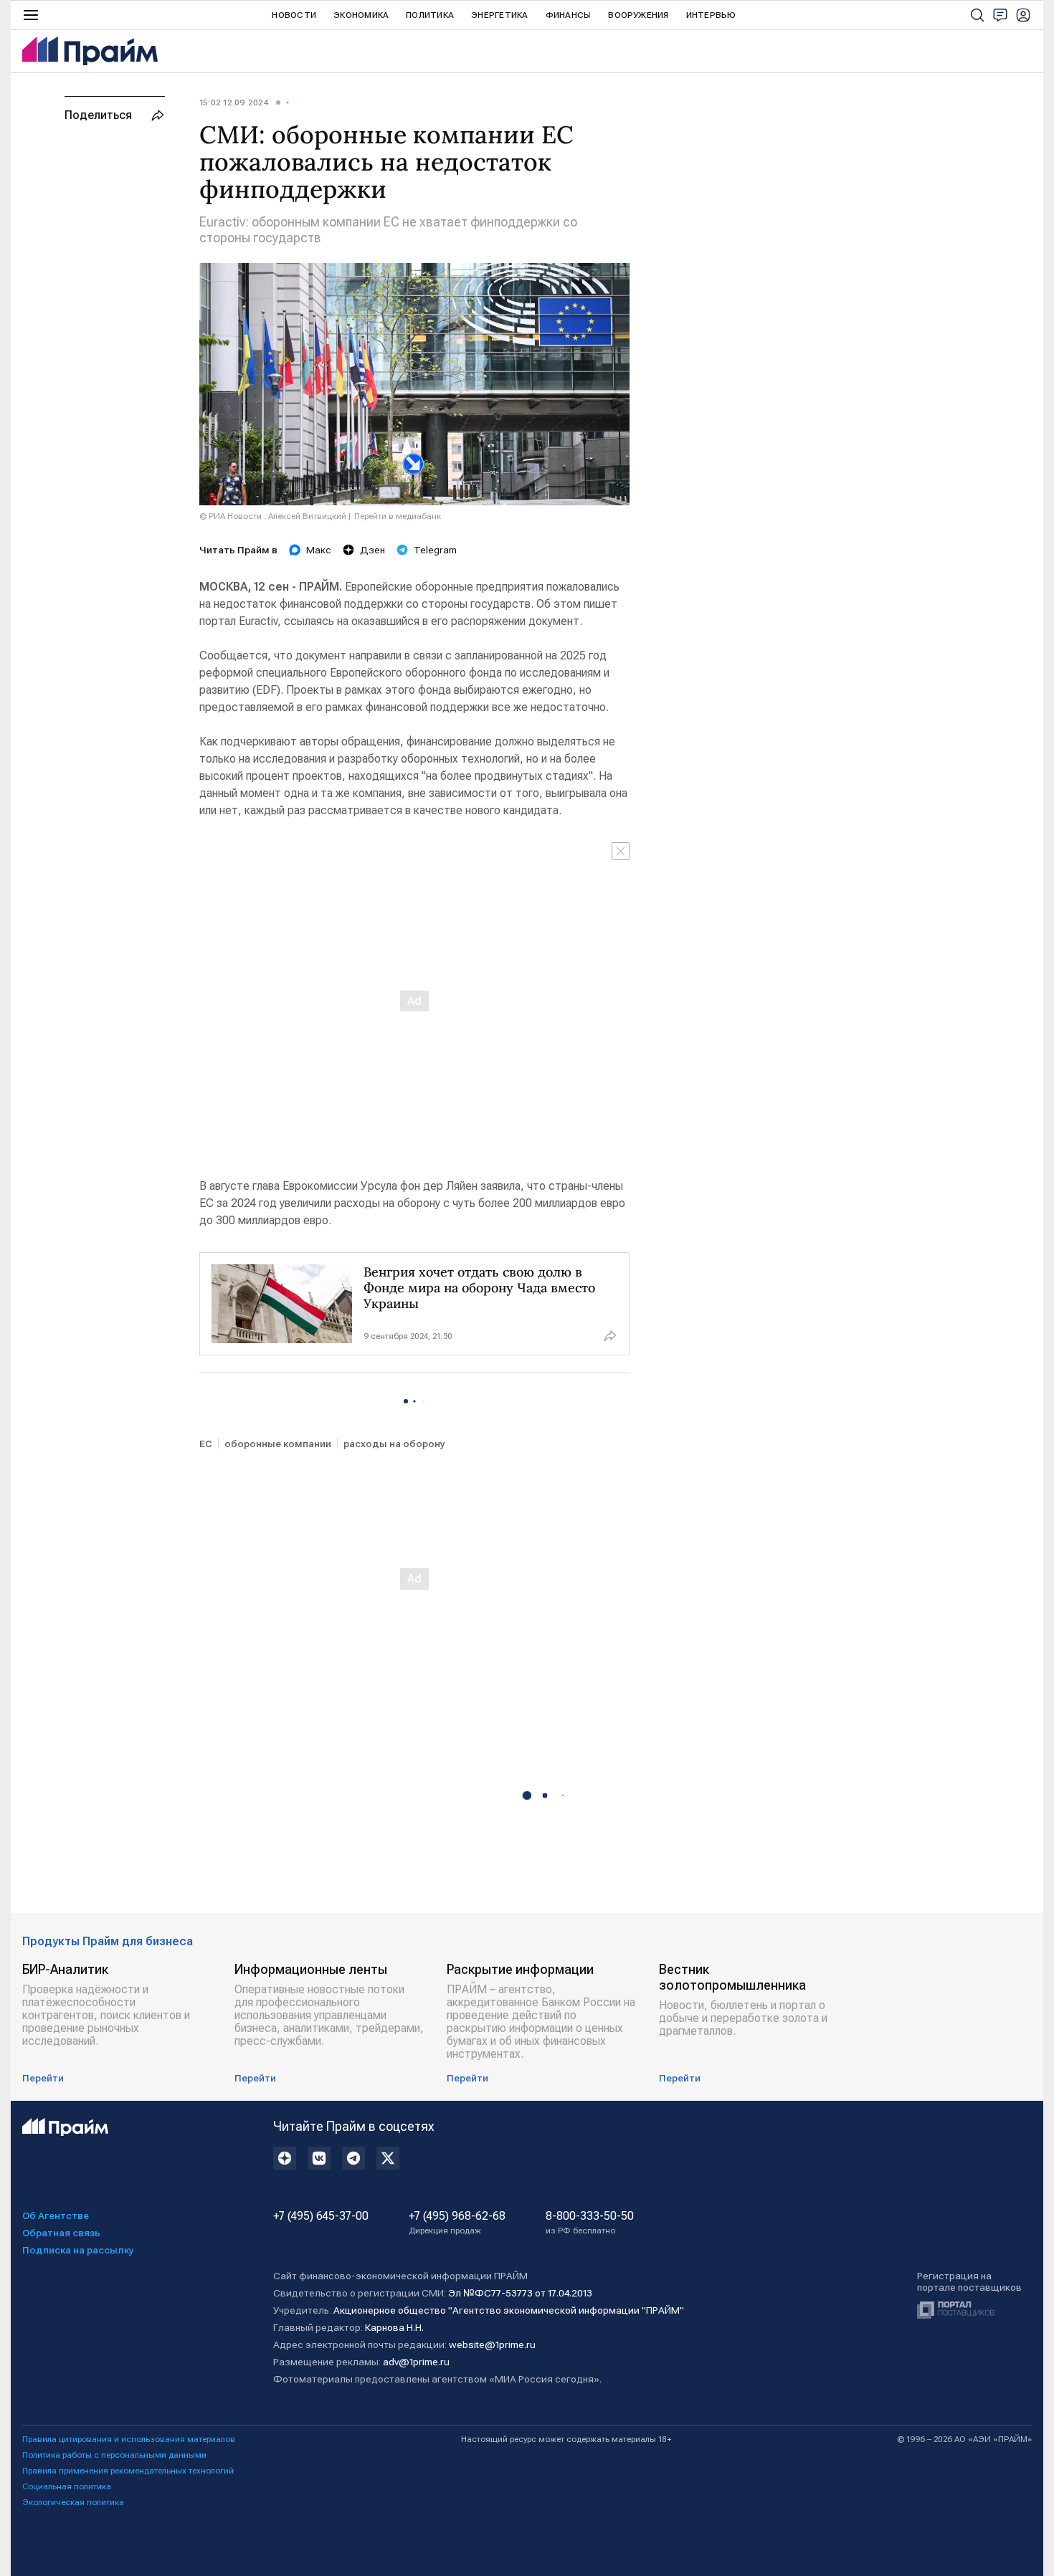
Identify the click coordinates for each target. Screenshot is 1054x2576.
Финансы (569, 15)
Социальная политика (67, 2486)
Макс (319, 550)
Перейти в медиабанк (398, 516)
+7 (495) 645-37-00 (321, 2216)
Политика (430, 15)
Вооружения (638, 15)
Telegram (435, 550)
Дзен (372, 550)
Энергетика (499, 15)
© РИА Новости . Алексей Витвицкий (273, 516)
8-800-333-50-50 (590, 2223)
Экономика (361, 15)
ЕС (206, 1444)
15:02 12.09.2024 (234, 102)
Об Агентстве (56, 2215)
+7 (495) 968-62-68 (457, 2223)
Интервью (711, 15)
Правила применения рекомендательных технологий (128, 2471)
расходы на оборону (394, 1444)
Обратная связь (61, 2233)
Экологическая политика (73, 2502)
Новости (294, 15)
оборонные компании (278, 1444)
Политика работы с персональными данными (114, 2455)
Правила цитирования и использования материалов (129, 2439)
